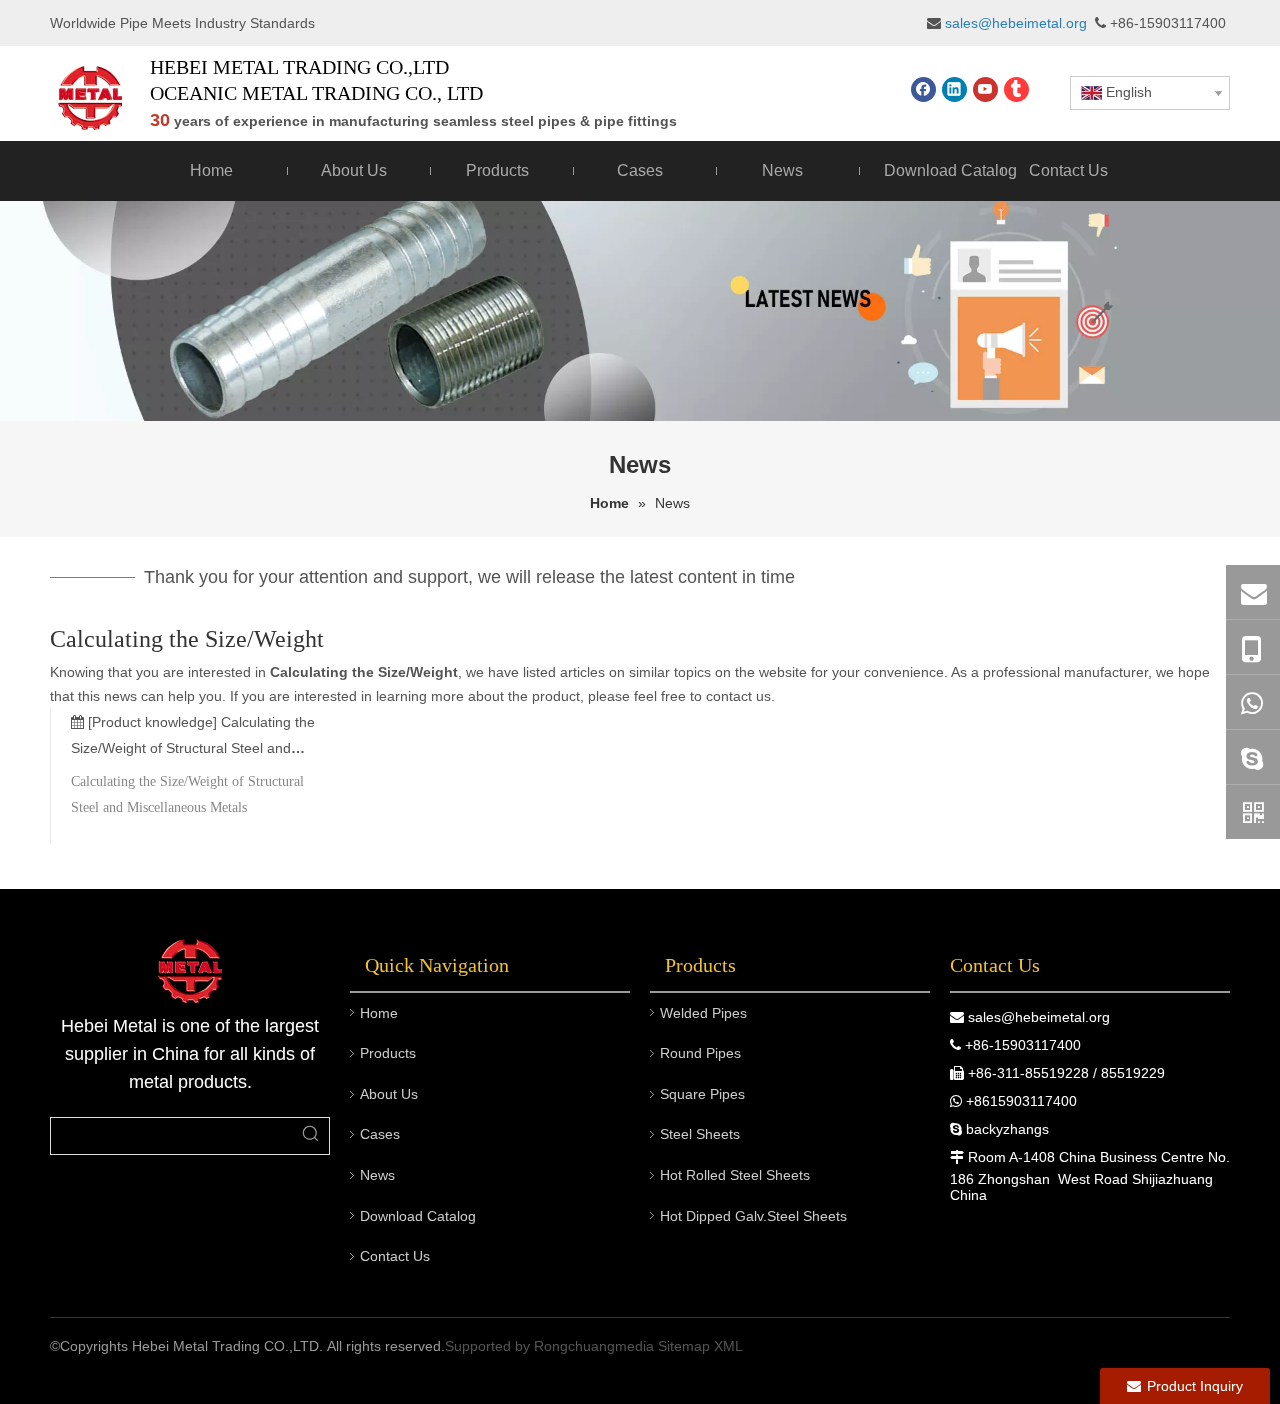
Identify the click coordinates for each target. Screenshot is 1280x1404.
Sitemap (684, 1346)
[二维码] (1253, 812)
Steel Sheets (700, 1134)
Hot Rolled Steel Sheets (735, 1175)
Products (388, 1053)
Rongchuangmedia (594, 1346)
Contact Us (395, 1256)
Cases (380, 1134)
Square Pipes (702, 1094)
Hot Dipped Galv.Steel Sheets (753, 1216)
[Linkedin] (954, 89)
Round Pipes (700, 1053)
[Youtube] (985, 89)
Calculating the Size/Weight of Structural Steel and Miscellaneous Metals (193, 748)
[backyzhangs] (1253, 757)
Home (379, 1013)
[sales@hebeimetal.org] (1253, 592)
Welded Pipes (703, 1013)
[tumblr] (1016, 89)
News (377, 1175)
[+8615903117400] (1253, 702)
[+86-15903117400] (1253, 647)
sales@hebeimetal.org (1039, 1017)
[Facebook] (923, 89)
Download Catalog (418, 1216)
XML (728, 1346)
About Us (389, 1094)
